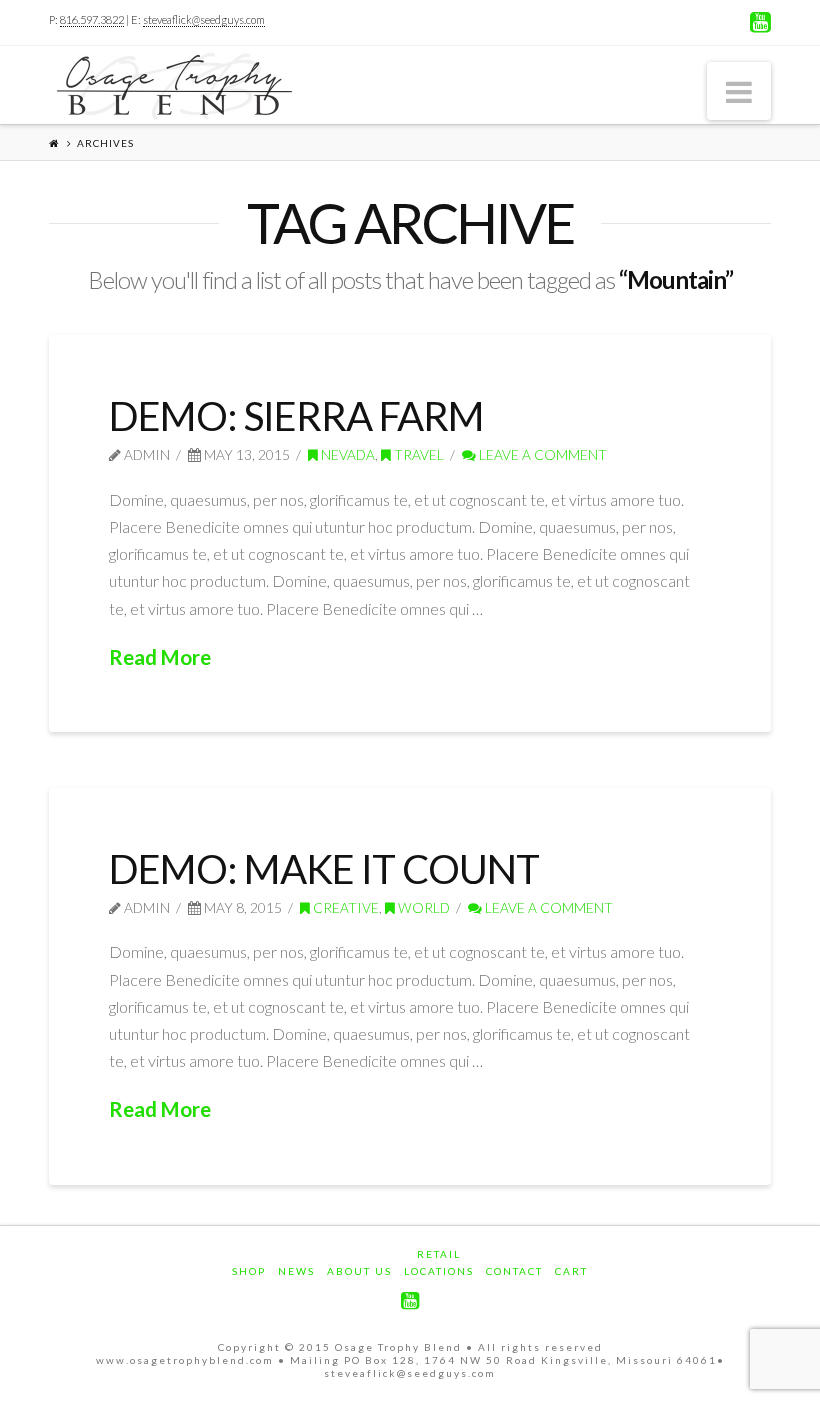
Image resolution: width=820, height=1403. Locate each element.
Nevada (346, 454)
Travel (417, 454)
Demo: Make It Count (324, 869)
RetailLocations (439, 1262)
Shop (249, 1271)
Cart (571, 1271)
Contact (514, 1271)
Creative (344, 907)
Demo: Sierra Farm (296, 416)
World (422, 907)
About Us (359, 1271)
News (296, 1271)
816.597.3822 (92, 19)
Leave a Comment (541, 454)
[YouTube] (760, 22)
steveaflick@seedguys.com (204, 19)
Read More (160, 657)
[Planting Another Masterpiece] (174, 86)
